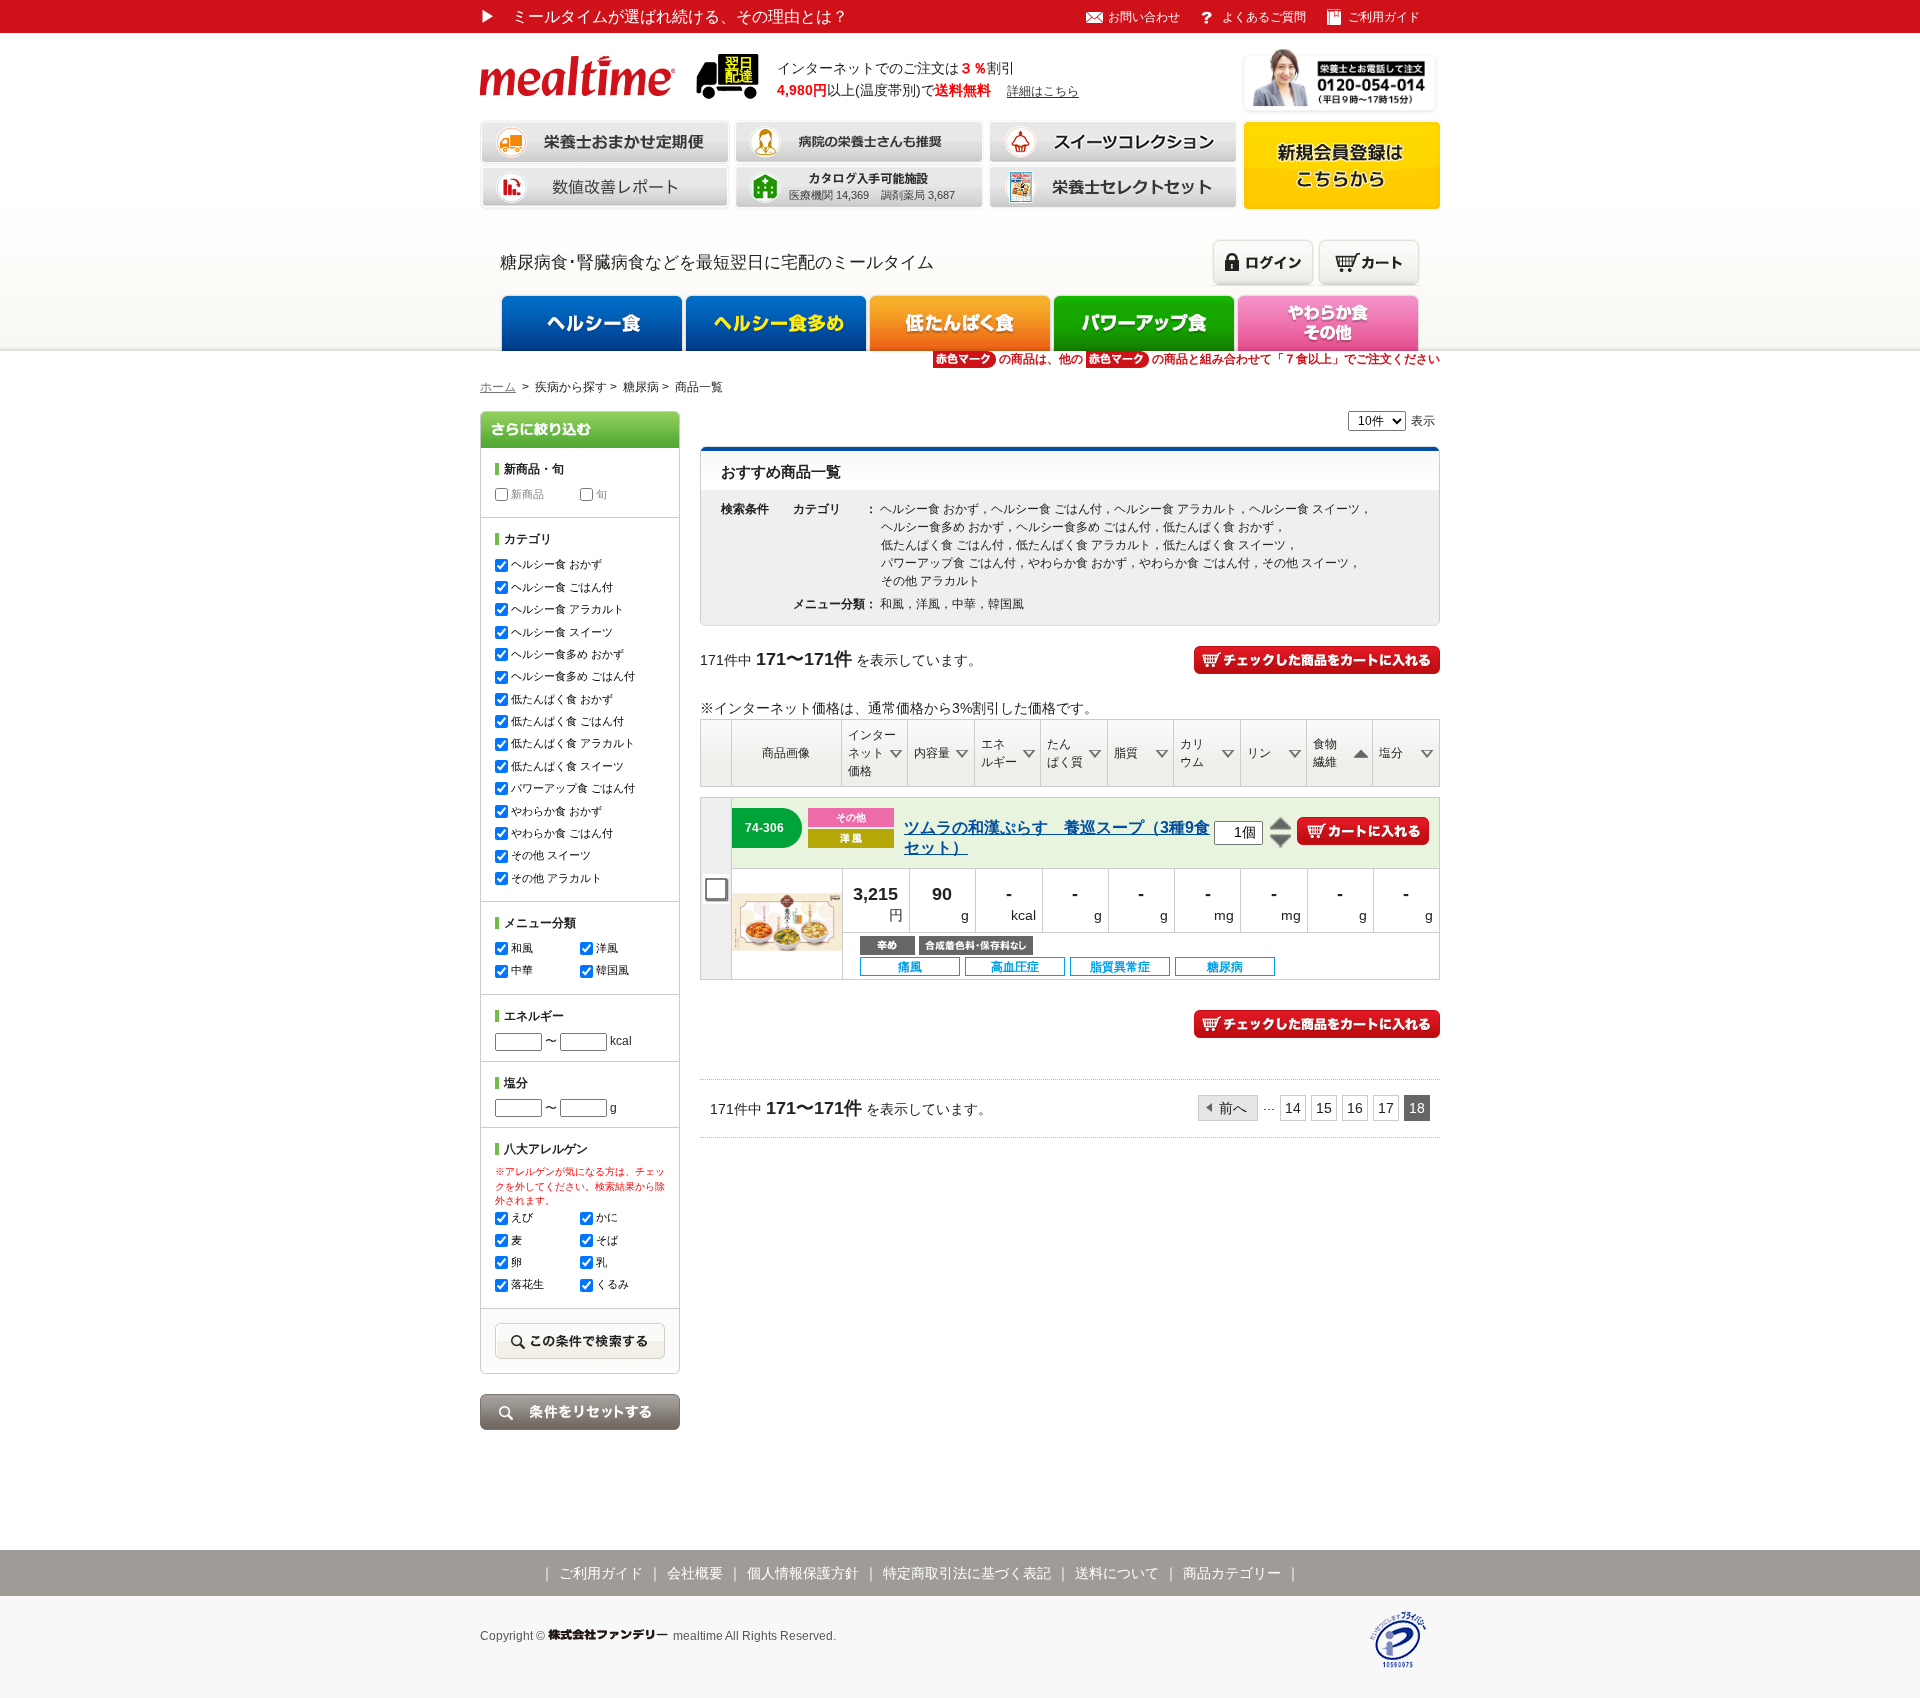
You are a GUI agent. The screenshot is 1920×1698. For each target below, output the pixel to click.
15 (1324, 1108)
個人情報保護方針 (803, 1573)
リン (1259, 753)
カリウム (1192, 753)
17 (1386, 1108)
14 (1293, 1108)
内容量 (932, 753)
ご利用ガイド (1384, 17)
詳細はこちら (1043, 91)
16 (1355, 1108)
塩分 (1391, 753)
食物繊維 (1325, 753)
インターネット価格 (872, 753)
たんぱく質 (1065, 753)
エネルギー (999, 753)
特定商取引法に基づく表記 (967, 1573)
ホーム (498, 387)
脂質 (1126, 753)
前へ (1233, 1108)
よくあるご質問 (1264, 17)
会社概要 (695, 1573)
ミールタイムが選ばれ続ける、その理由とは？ (664, 16)
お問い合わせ (1144, 17)
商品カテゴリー (1232, 1573)
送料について (1117, 1573)
